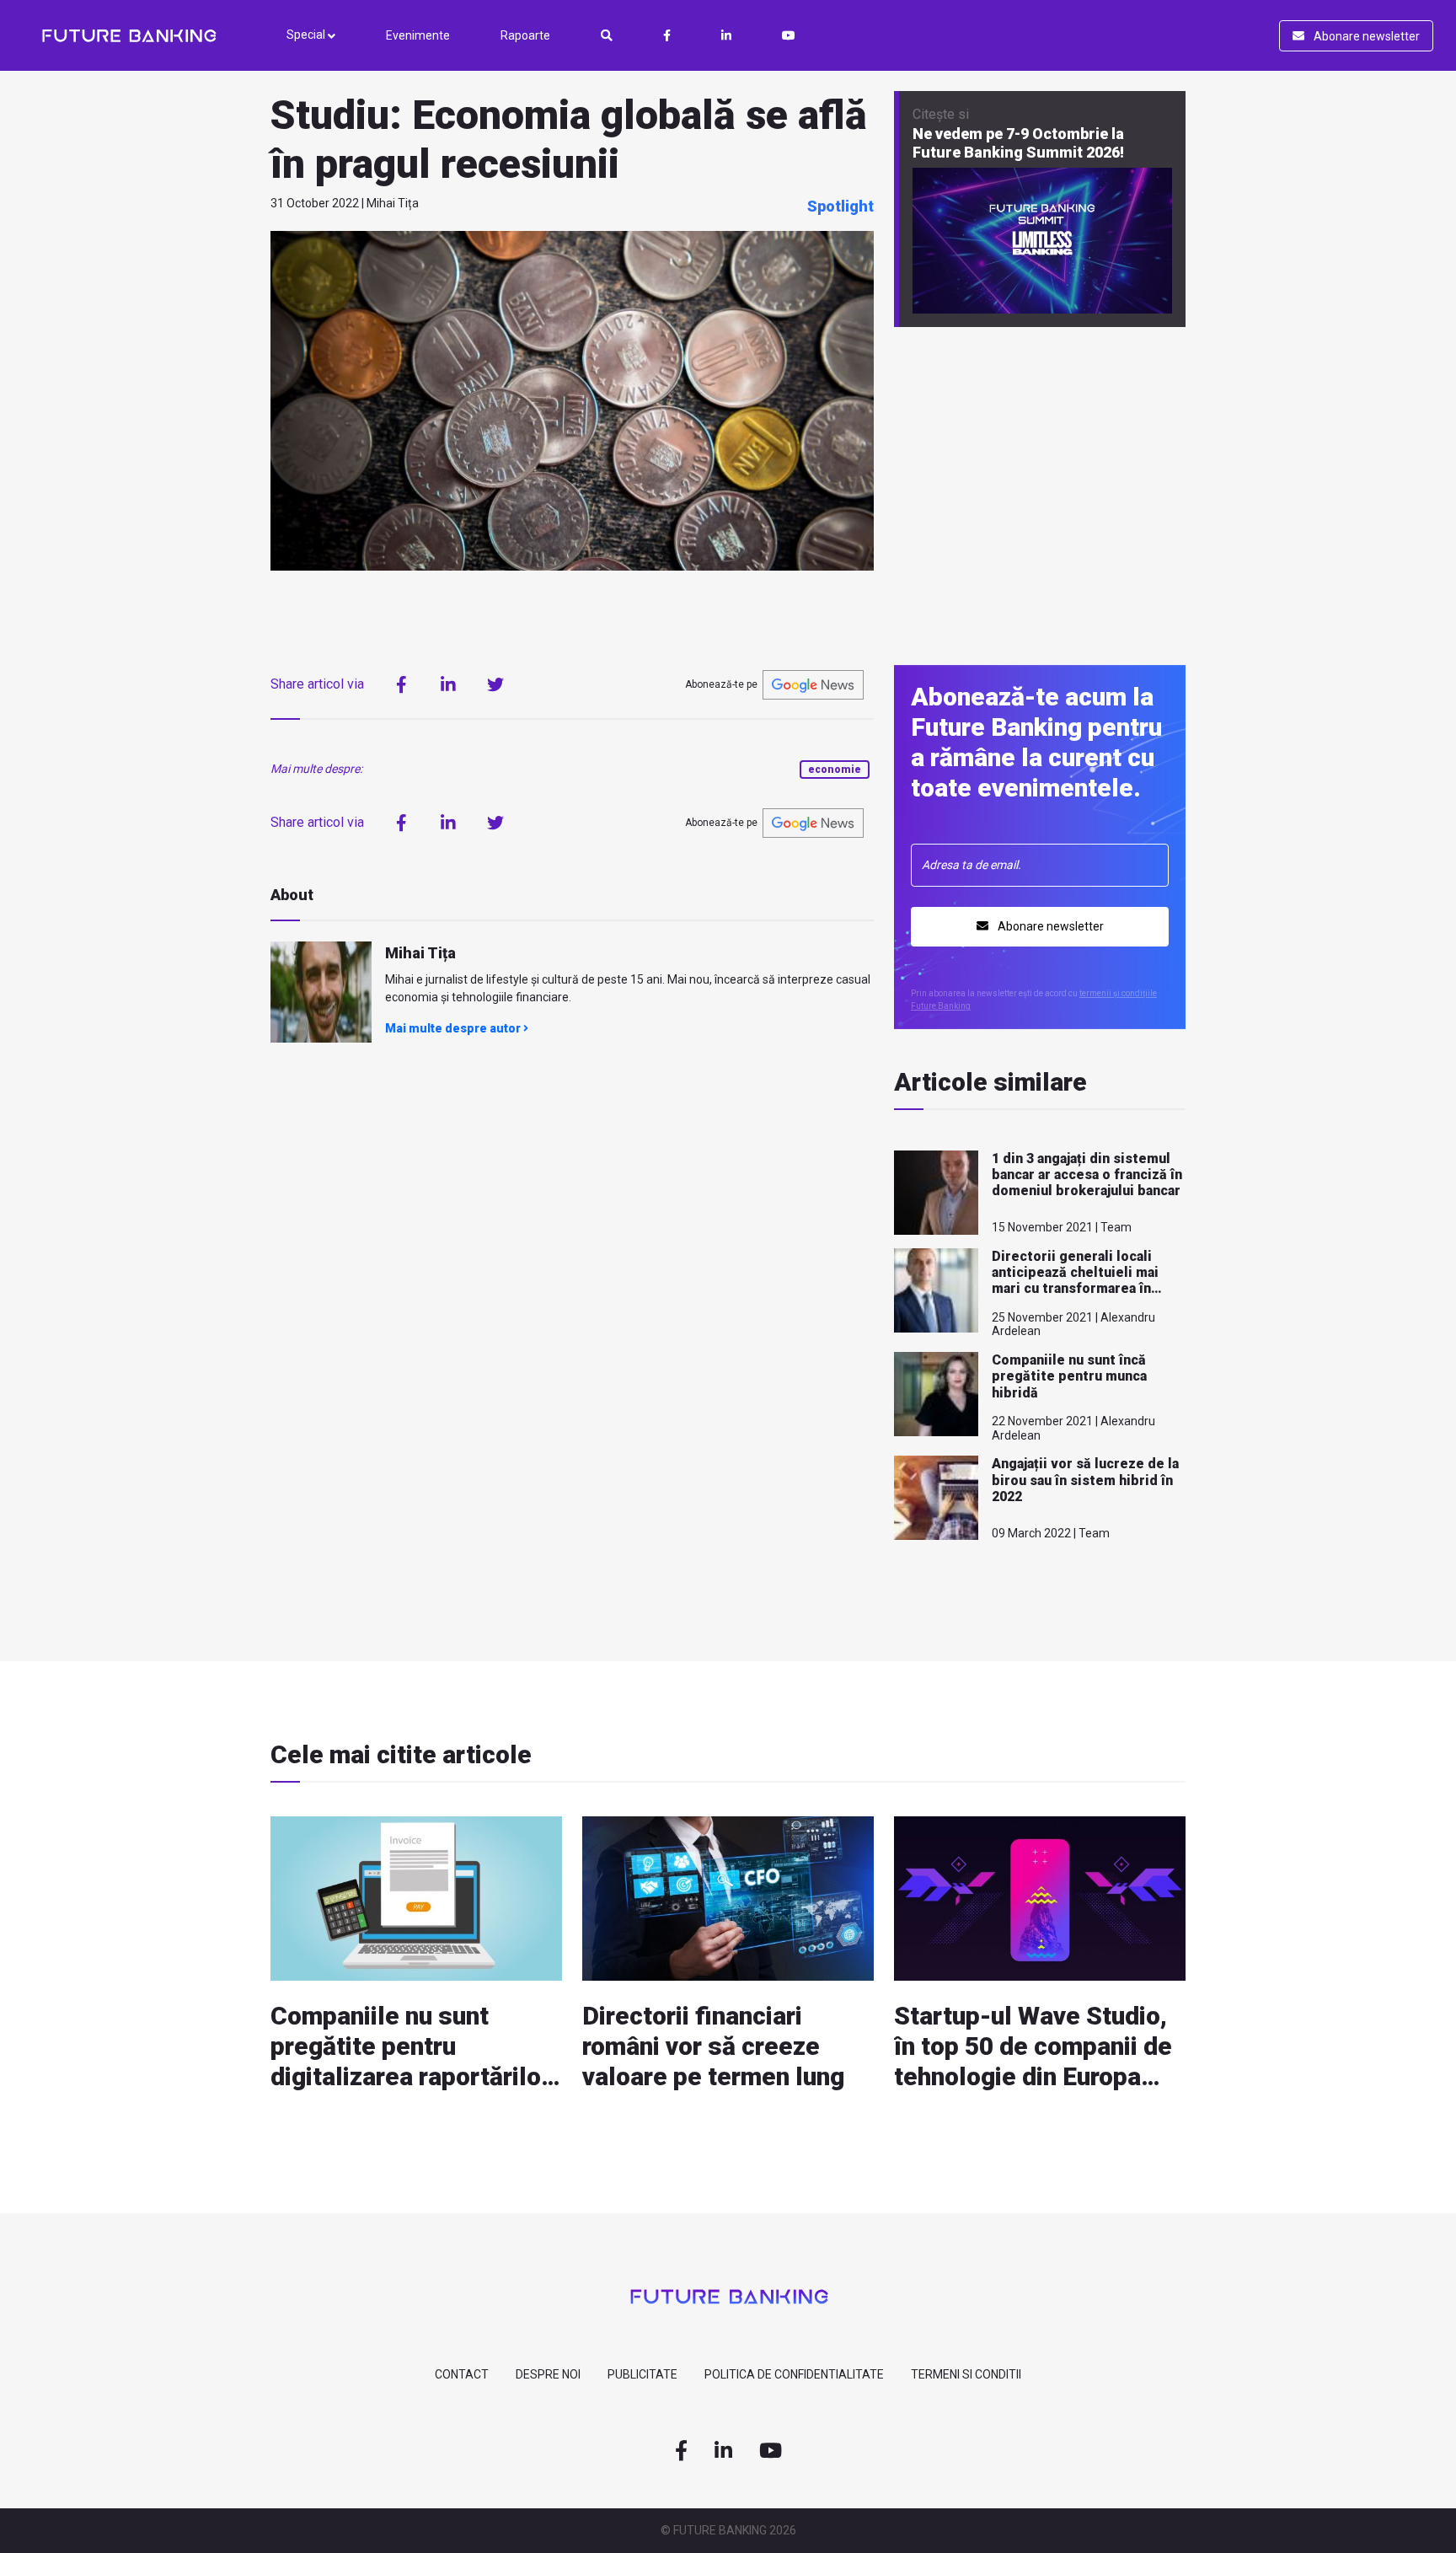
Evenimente (418, 35)
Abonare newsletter (1365, 36)
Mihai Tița (420, 953)
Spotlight (840, 206)
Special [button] (307, 35)
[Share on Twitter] (495, 684)
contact (462, 2374)
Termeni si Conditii (966, 2374)
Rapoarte (525, 35)
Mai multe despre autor (454, 1028)
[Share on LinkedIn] (448, 684)
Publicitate (642, 2374)
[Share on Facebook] (401, 684)
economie (835, 770)
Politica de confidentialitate (794, 2374)
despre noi (548, 2374)
